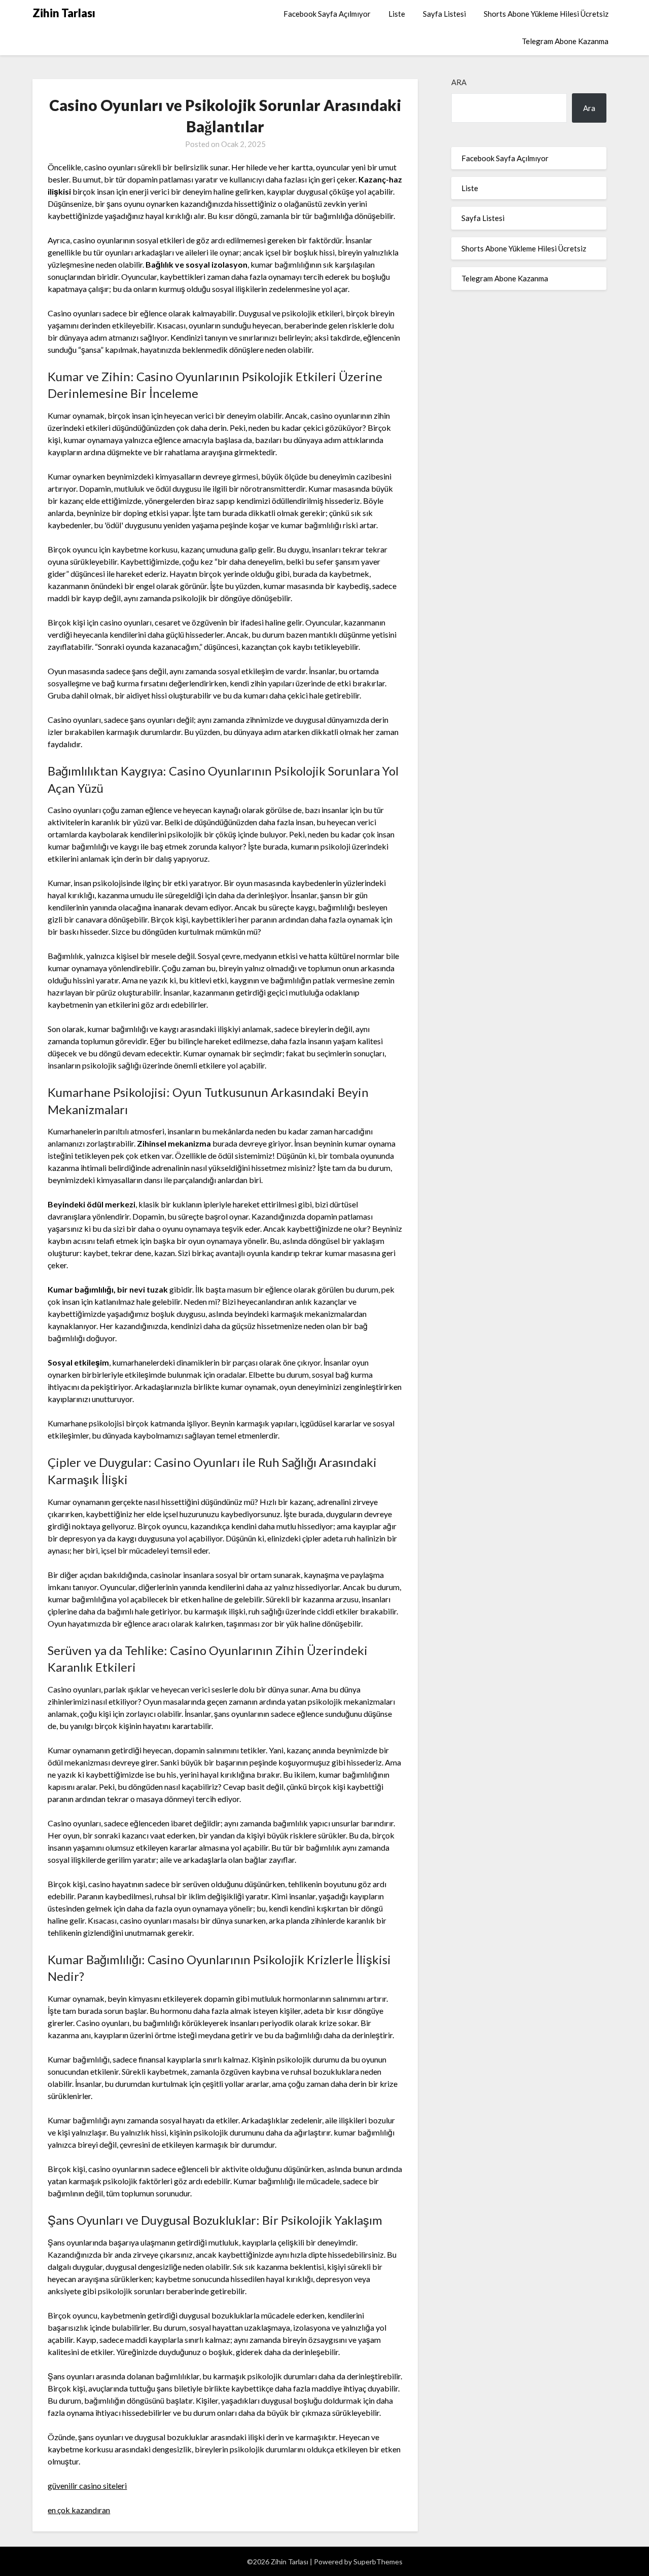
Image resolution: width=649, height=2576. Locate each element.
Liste (397, 14)
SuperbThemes (378, 2562)
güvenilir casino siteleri (87, 2486)
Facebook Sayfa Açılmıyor (327, 14)
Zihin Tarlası (64, 13)
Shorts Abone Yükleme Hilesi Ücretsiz (546, 14)
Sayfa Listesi (444, 14)
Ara (459, 82)
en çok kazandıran (79, 2510)
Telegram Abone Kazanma (565, 41)
